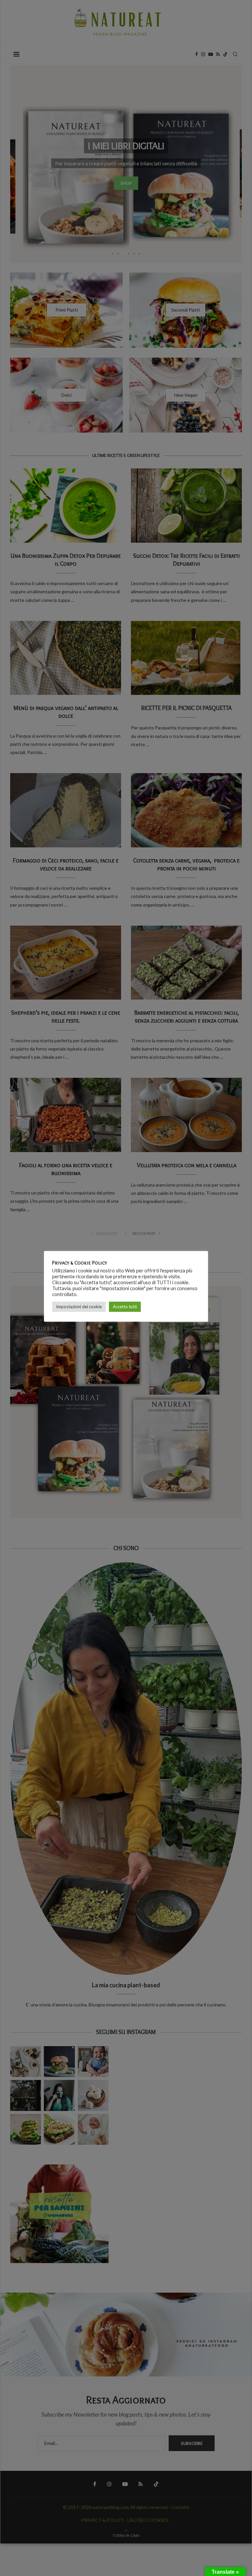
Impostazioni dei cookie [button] (79, 1307)
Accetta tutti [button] (125, 1307)
